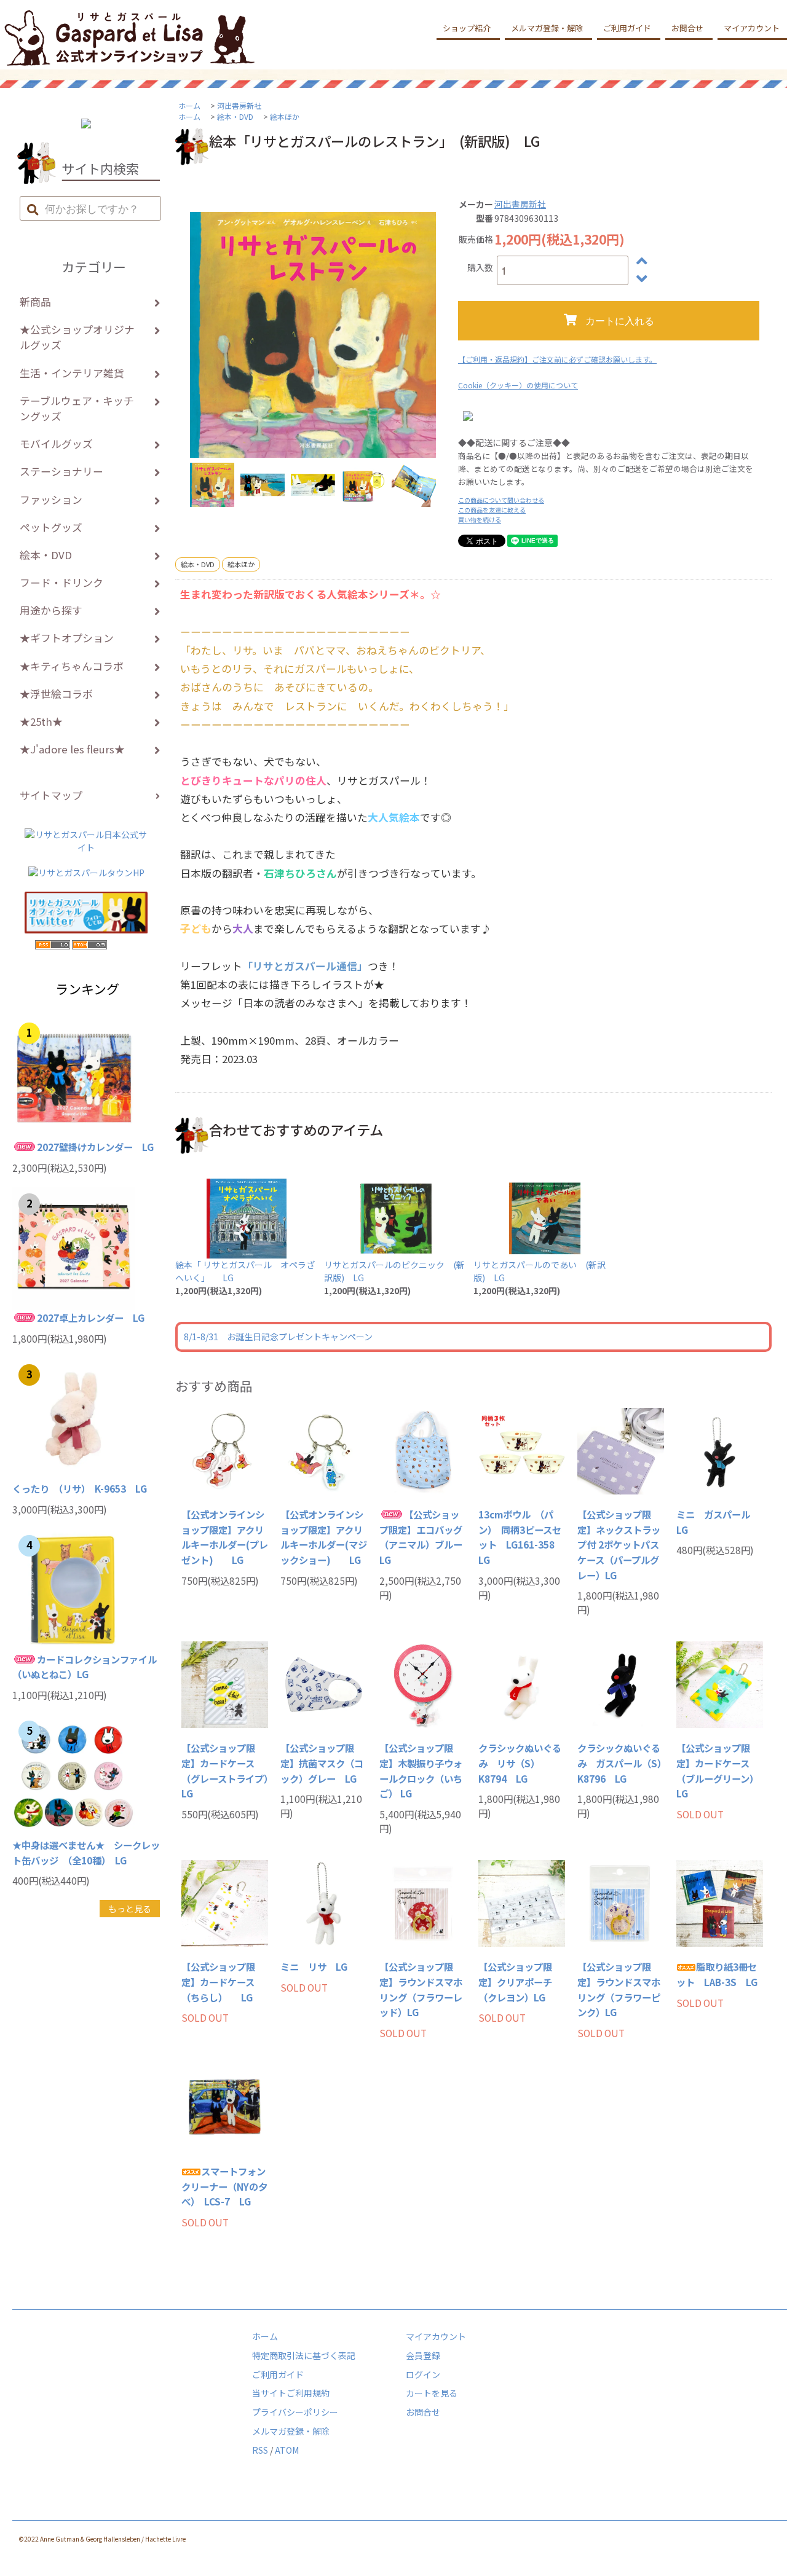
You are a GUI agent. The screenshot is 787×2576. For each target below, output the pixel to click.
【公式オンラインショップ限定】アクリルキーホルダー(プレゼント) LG (225, 1537)
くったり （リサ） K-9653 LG (80, 1488)
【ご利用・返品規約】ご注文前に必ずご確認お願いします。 (557, 359)
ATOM (287, 2450)
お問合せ (687, 28)
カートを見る (432, 2393)
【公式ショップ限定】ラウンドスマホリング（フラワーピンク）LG (619, 1989)
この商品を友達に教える (492, 510)
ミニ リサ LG (314, 1966)
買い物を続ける (480, 520)
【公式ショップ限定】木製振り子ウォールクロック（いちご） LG (421, 1770)
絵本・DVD (235, 116)
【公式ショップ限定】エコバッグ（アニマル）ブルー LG (423, 1537)
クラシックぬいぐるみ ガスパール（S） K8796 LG (621, 1763)
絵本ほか (285, 116)
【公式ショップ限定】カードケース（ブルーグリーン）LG (718, 1770)
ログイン (423, 2374)
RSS (260, 2450)
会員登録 (423, 2355)
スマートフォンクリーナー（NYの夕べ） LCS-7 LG (224, 2186)
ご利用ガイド (627, 28)
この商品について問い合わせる (501, 500)
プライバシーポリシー (295, 2412)
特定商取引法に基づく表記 (304, 2355)
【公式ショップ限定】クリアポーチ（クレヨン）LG (515, 1981)
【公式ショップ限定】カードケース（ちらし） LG (218, 1981)
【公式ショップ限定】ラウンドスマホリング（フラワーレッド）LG (421, 1989)
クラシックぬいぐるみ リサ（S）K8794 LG (520, 1763)
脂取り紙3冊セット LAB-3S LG (717, 1974)
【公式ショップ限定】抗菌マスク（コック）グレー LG (322, 1763)
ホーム (189, 105)
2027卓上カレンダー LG (91, 1317)
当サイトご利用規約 (291, 2393)
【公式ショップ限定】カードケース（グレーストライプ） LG (225, 1770)
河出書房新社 (239, 105)
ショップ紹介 (467, 28)
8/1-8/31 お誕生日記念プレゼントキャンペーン (278, 1337)
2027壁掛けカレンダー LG (95, 1147)
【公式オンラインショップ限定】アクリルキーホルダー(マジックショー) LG (324, 1537)
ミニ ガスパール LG (718, 1522)
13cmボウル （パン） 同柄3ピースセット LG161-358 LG (521, 1537)
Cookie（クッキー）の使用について (518, 385)
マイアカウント (436, 2336)
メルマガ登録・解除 (547, 28)
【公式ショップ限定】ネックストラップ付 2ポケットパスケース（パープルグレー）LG (619, 1545)
